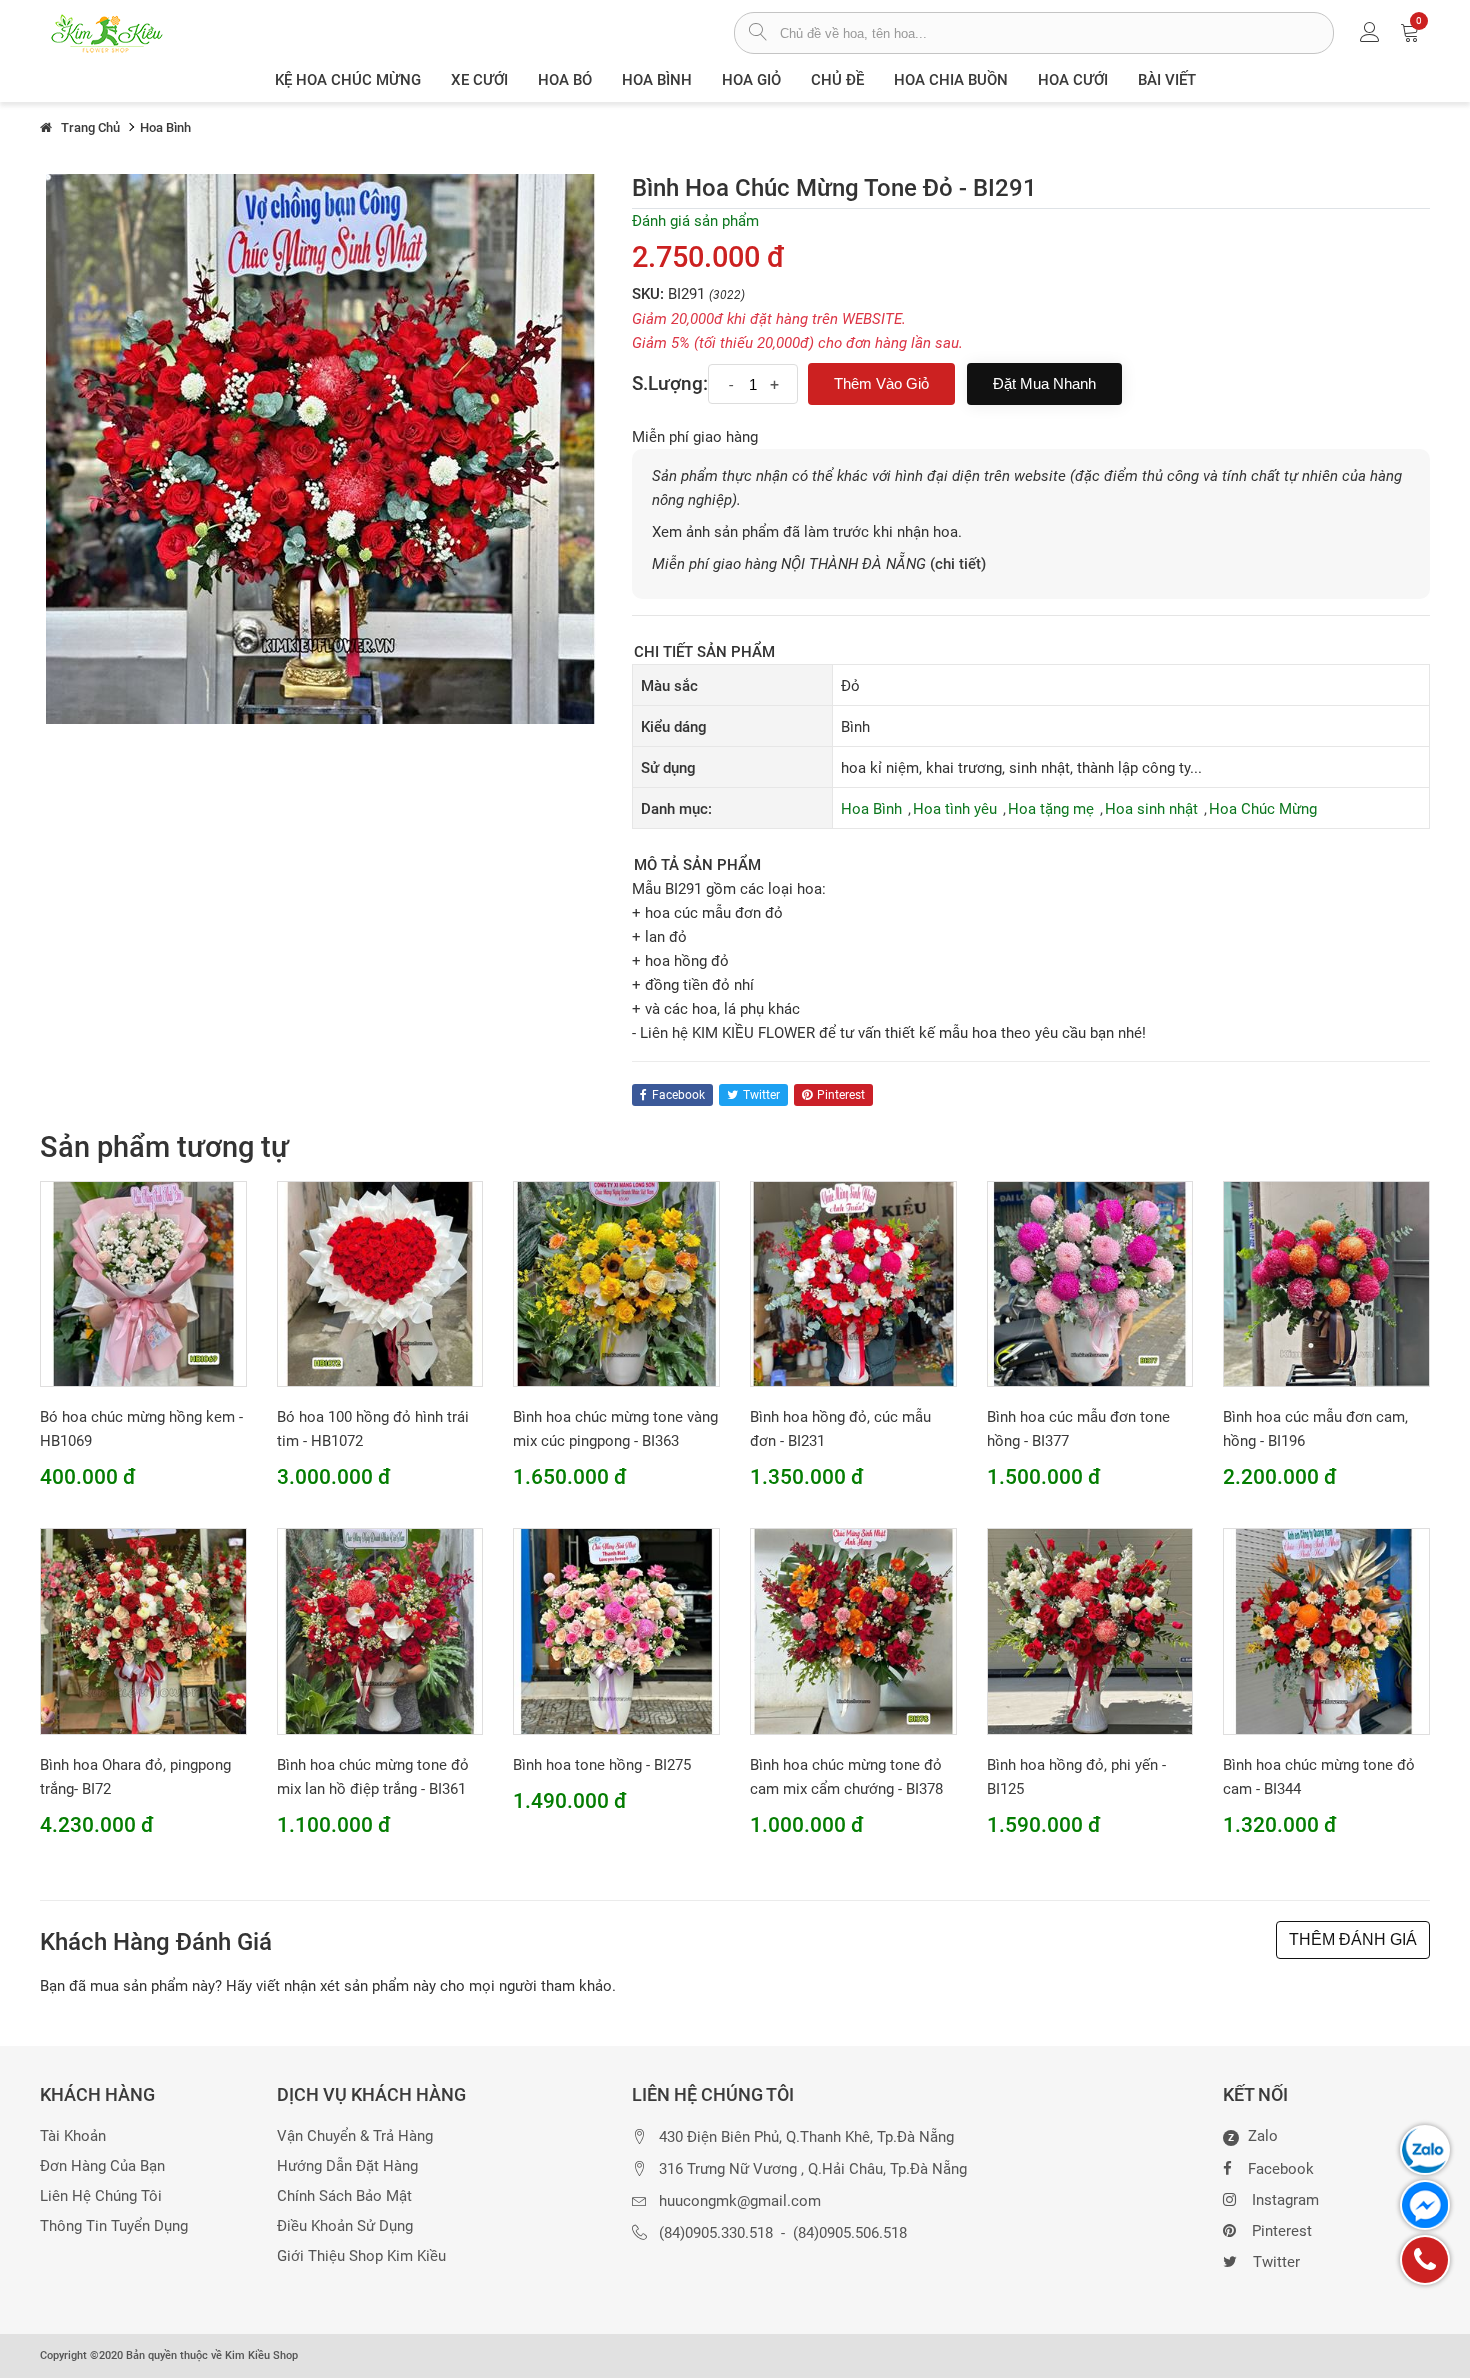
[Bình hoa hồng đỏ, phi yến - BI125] (1090, 1631)
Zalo (1253, 2137)
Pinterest (1282, 2231)
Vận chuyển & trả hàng (355, 2136)
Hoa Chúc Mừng (1263, 809)
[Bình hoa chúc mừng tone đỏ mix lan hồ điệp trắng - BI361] (380, 1631)
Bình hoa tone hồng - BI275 (602, 1765)
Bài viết (1167, 80)
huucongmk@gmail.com (740, 2201)
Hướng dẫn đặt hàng (347, 2166)
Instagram (1285, 2200)
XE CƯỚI (479, 80)
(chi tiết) (958, 564)
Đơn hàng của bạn (102, 2166)
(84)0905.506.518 (850, 2233)
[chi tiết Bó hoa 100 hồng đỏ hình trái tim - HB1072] (380, 1283)
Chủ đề (837, 80)
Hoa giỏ (751, 80)
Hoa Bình (657, 80)
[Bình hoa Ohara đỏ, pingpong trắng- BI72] (143, 1631)
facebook (678, 1095)
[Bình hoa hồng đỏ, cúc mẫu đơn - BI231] (853, 1283)
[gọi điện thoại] (1425, 2260)
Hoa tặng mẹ (1051, 809)
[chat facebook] (1425, 2205)
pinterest (841, 1095)
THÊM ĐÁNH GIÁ (1353, 1939)
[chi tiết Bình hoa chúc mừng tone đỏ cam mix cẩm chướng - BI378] (853, 1631)
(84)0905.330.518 (716, 2233)
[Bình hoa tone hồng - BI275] (616, 1631)
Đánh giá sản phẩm (695, 221)
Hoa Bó (565, 80)
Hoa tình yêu (955, 809)
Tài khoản (73, 2136)
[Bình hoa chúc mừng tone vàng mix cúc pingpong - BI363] (616, 1283)
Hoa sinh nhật (1151, 809)
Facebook (1281, 2169)
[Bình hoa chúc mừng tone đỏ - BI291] (321, 448)
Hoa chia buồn (951, 80)
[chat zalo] (1425, 2150)
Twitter (1276, 2262)
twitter (761, 1095)
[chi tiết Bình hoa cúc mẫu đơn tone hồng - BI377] (1090, 1283)
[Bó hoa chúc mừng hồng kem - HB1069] (143, 1283)
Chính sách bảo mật (344, 2196)
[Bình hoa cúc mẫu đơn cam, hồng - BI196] (1326, 1283)
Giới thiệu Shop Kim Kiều (361, 2256)
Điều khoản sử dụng (345, 2226)
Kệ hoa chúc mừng (348, 80)
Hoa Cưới (1073, 80)
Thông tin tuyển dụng (114, 2226)
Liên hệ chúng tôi (101, 2196)
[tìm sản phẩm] (757, 34)
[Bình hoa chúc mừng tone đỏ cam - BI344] (1326, 1631)
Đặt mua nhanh (1044, 383)
